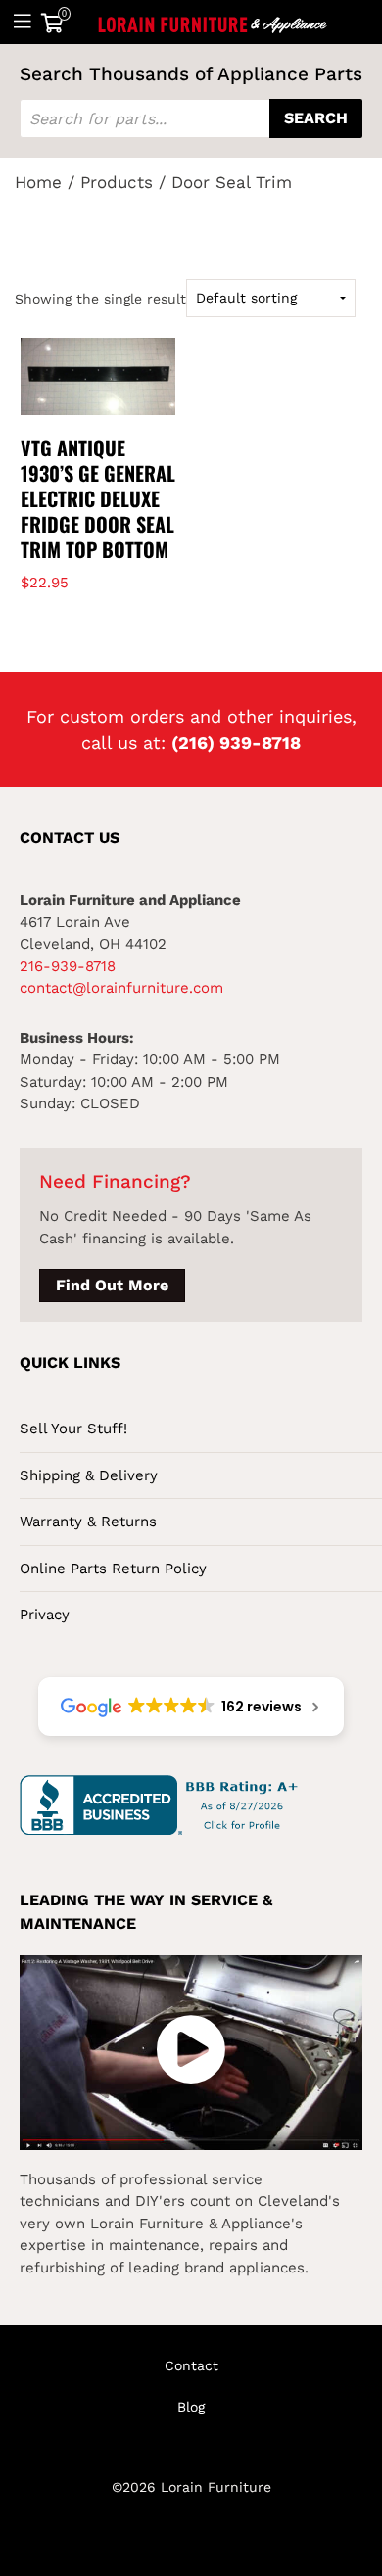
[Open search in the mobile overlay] (191, 118)
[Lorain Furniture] (213, 22)
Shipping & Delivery (89, 1475)
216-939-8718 (68, 966)
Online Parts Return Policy (113, 1569)
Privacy (45, 1615)
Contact (191, 2365)
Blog (191, 2407)
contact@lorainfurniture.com (121, 988)
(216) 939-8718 (236, 743)
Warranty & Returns (88, 1522)
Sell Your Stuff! (73, 1429)
